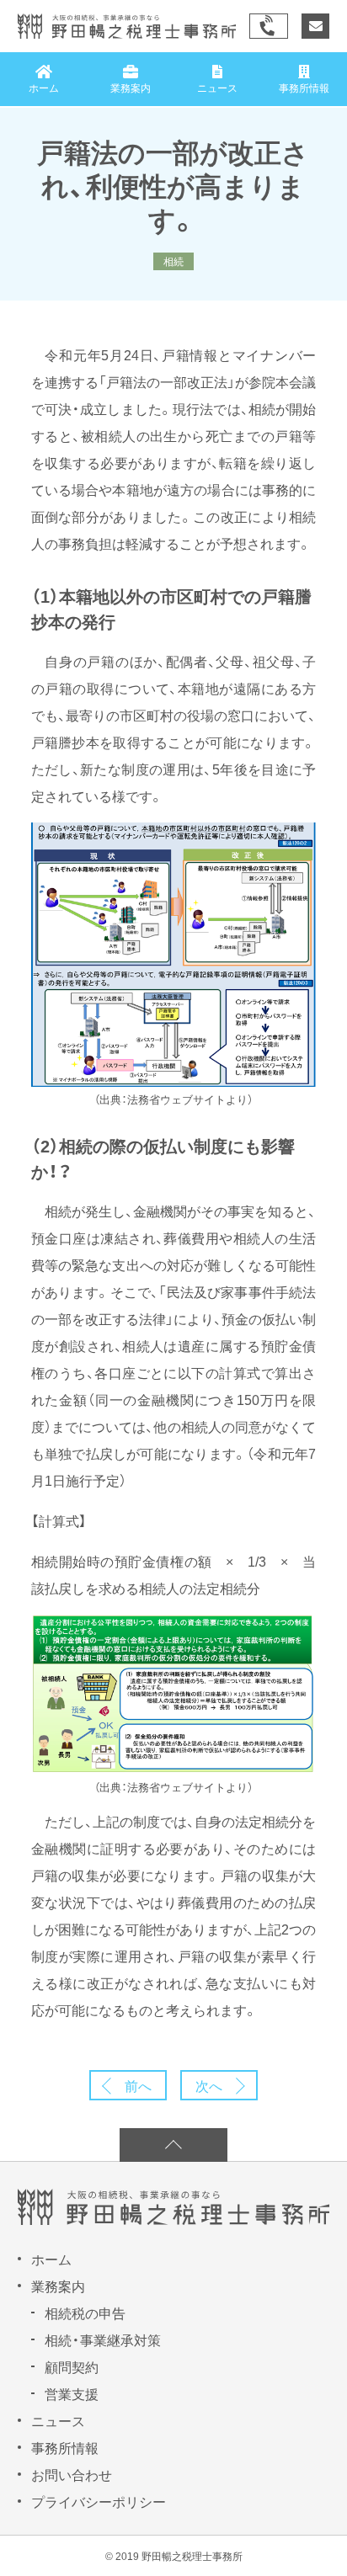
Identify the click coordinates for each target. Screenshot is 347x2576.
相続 (173, 261)
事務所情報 (65, 2447)
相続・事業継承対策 (103, 2339)
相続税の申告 (85, 2313)
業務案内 (58, 2286)
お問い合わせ (72, 2474)
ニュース (58, 2420)
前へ (138, 2085)
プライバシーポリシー (99, 2501)
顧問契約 (72, 2366)
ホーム (51, 2259)
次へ (209, 2085)
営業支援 (72, 2393)
